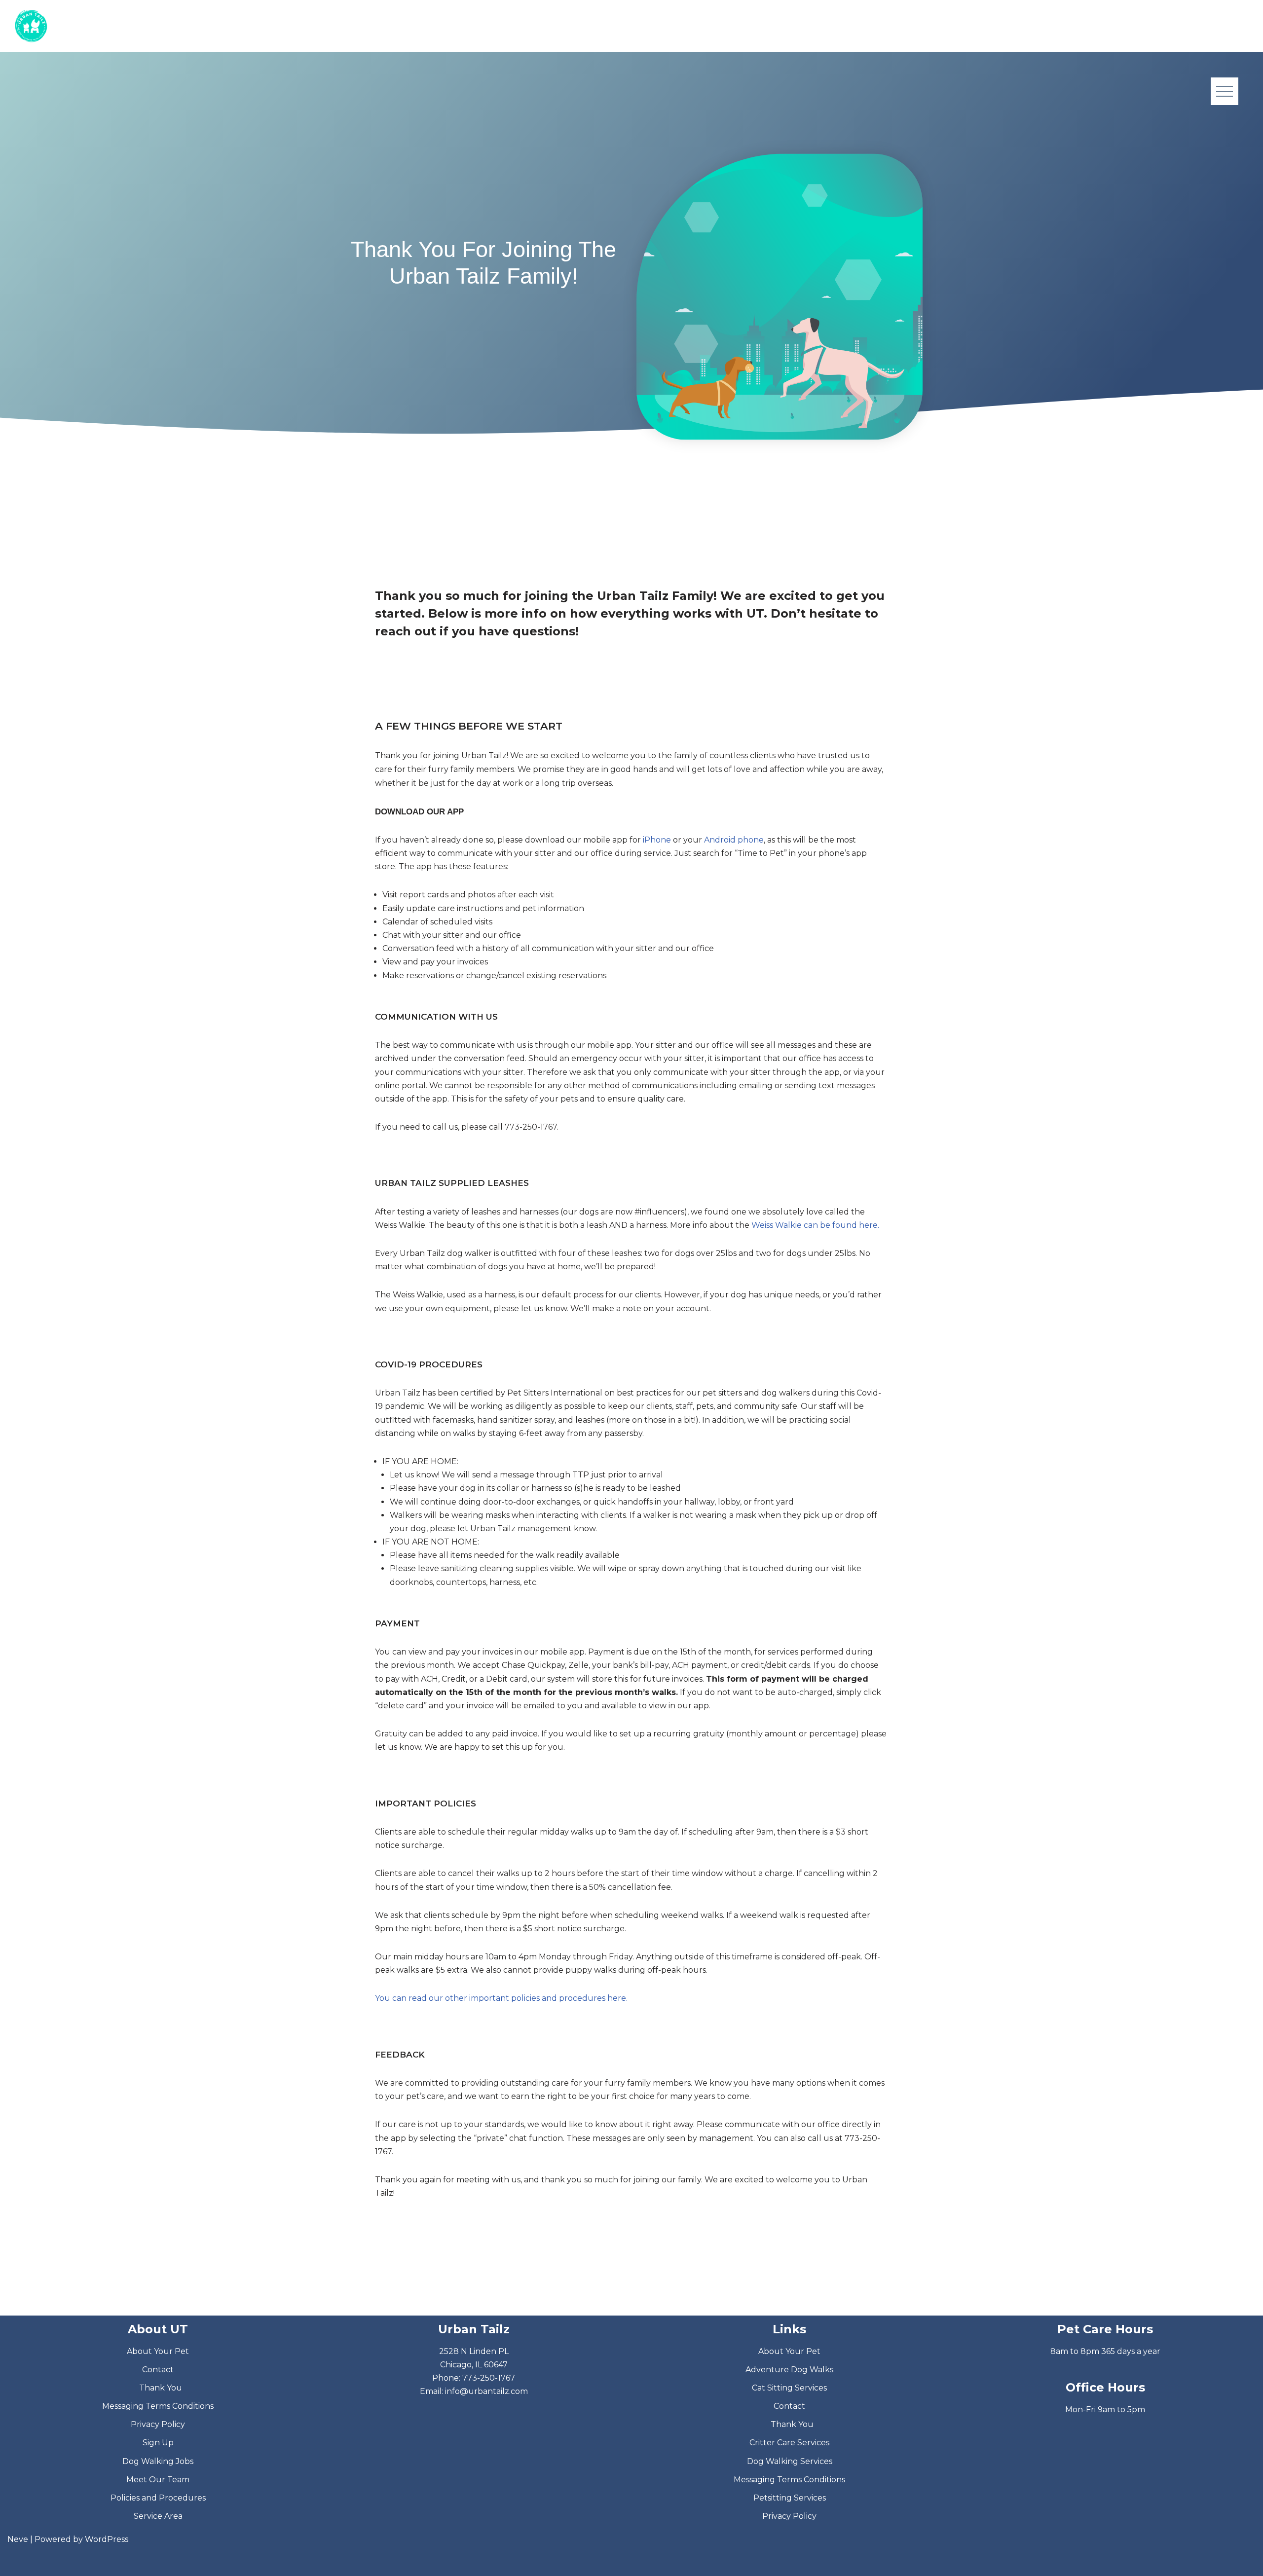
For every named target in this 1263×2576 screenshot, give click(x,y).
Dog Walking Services (790, 2461)
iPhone (657, 840)
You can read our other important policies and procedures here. (501, 1998)
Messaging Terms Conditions (158, 2406)
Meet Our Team (158, 2480)
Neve (18, 2539)
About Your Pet (158, 2351)
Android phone (734, 840)
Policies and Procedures (158, 2498)
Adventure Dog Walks (789, 2370)
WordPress (107, 2539)
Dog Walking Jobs (158, 2461)
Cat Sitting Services (789, 2388)
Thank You (161, 2388)
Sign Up (158, 2443)
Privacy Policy (158, 2424)
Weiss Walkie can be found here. (815, 1225)
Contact (158, 2370)
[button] (1225, 91)
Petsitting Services (790, 2498)
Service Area (158, 2516)
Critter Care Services (789, 2443)
